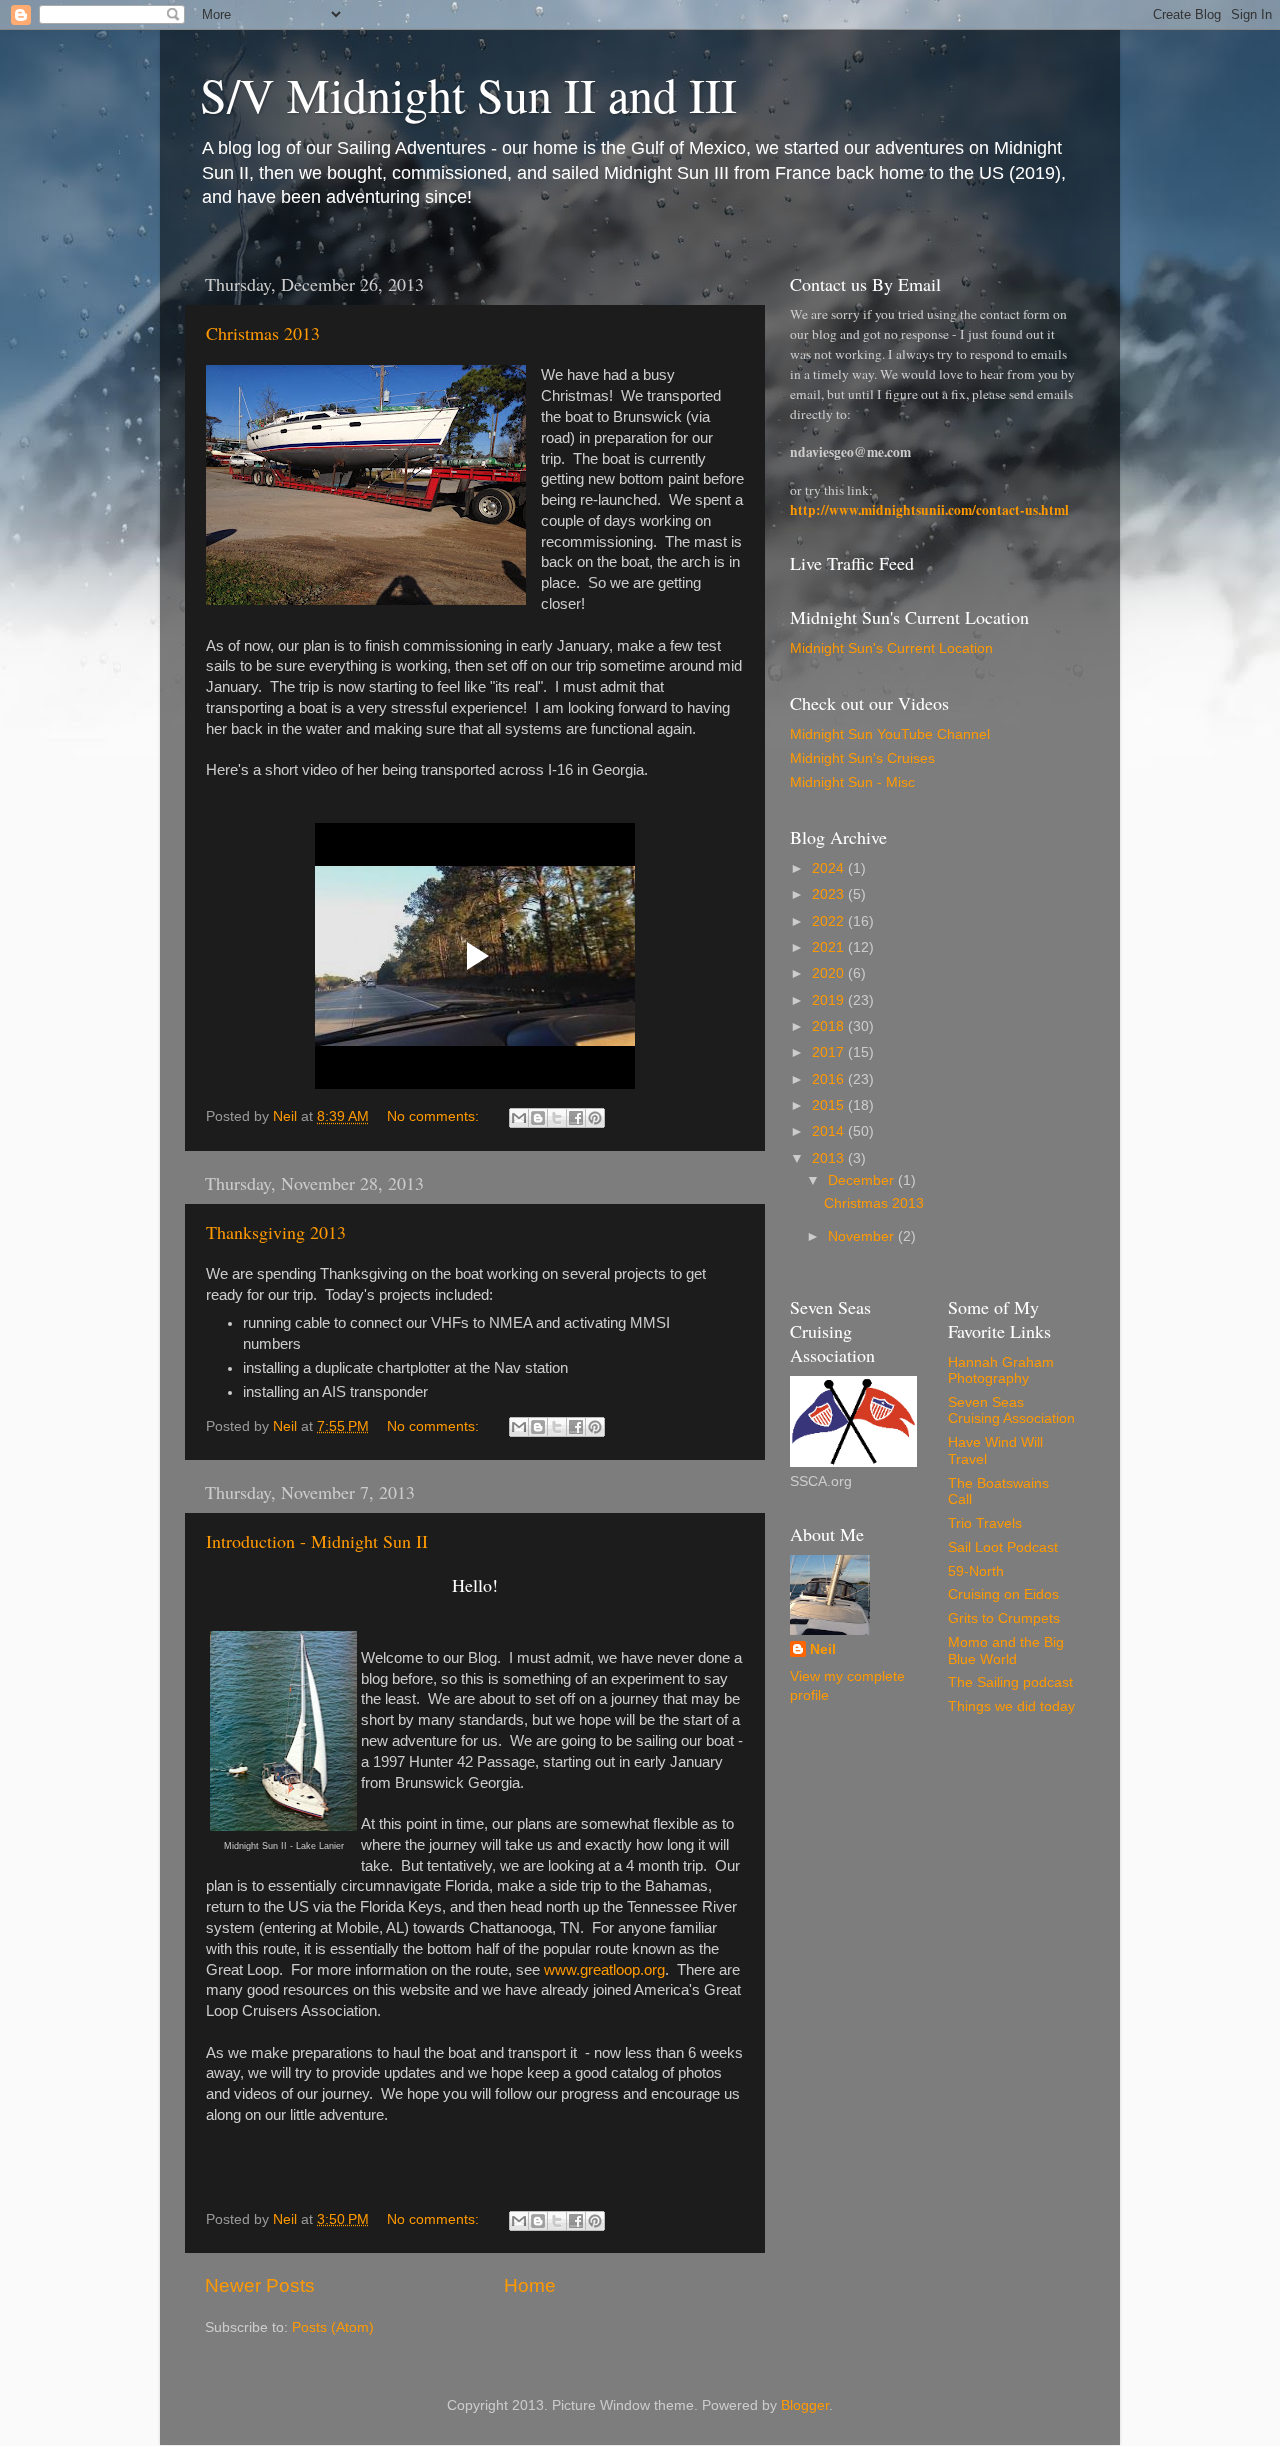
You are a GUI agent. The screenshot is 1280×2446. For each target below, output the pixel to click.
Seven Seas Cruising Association (1011, 1410)
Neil (823, 1649)
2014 (830, 1131)
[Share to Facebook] (576, 1118)
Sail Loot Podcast (1003, 1547)
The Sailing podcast (1010, 1682)
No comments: (435, 1116)
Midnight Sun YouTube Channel (890, 734)
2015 (830, 1105)
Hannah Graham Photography (1001, 1370)
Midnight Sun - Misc (852, 782)
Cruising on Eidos (1003, 1594)
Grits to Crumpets (1004, 1618)
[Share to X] (557, 1118)
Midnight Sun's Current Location (891, 648)
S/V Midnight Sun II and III (468, 94)
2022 (830, 921)
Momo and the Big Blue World (1006, 1650)
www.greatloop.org (604, 1970)
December (863, 1180)
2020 (830, 973)
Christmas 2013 (263, 333)
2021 (830, 947)
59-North (976, 1571)
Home (530, 2285)
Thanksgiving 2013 (276, 1232)
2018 (830, 1026)
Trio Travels (985, 1523)
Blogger (805, 2405)
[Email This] (519, 1118)
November (863, 1236)
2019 (830, 1000)
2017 (830, 1052)
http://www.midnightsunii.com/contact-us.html (929, 510)
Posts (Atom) (333, 2327)
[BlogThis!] (538, 1118)
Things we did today (1011, 1706)
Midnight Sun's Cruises (862, 758)
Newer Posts (260, 2285)
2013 (830, 1158)
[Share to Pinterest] (595, 1118)
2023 (830, 894)
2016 (830, 1079)
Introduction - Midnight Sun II (317, 1541)
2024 (830, 868)
